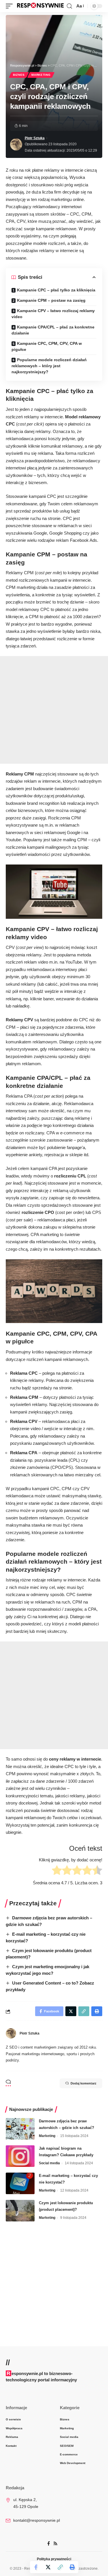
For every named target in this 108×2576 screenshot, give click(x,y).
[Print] (72, 2567)
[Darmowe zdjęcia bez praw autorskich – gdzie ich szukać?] (20, 2129)
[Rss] (55, 2544)
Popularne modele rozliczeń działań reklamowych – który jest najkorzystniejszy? (49, 366)
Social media (49, 2163)
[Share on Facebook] (36, 2567)
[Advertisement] (54, 710)
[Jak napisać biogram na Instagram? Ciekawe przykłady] (20, 2156)
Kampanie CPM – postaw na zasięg (51, 300)
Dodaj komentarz (84, 2083)
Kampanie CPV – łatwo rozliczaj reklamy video (53, 314)
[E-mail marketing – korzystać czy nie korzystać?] (20, 2183)
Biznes (19, 75)
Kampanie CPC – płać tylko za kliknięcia (56, 290)
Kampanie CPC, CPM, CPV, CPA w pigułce (47, 346)
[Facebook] (49, 2544)
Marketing (41, 75)
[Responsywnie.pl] (40, 6)
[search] (69, 6)
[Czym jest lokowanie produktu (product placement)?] (20, 2211)
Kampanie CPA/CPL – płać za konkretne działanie (53, 330)
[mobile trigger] (11, 6)
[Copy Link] (60, 2567)
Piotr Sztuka (35, 138)
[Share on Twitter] (48, 2567)
